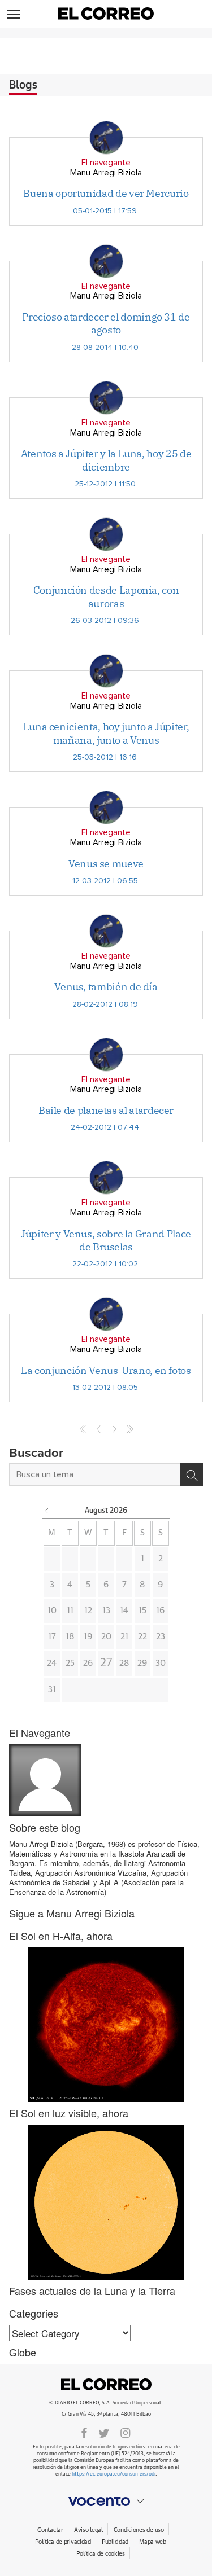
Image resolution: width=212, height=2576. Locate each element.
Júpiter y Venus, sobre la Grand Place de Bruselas (106, 1240)
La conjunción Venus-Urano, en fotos (106, 1370)
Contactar (50, 2530)
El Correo (106, 2385)
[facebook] (84, 2432)
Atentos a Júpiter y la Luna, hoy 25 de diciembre (106, 460)
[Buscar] (192, 1474)
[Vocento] (106, 2502)
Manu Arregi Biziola (106, 173)
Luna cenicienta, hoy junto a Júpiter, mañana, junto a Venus (106, 733)
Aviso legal (88, 2530)
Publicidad (115, 2542)
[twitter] (104, 2432)
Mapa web (153, 2542)
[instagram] (126, 2432)
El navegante (106, 163)
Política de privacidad (63, 2542)
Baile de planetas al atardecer (106, 1110)
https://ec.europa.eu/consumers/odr (114, 2474)
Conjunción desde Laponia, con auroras (106, 596)
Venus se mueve (106, 864)
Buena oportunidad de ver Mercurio (106, 193)
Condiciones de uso (139, 2530)
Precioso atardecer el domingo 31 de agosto (106, 323)
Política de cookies (101, 2554)
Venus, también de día (106, 987)
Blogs (23, 85)
